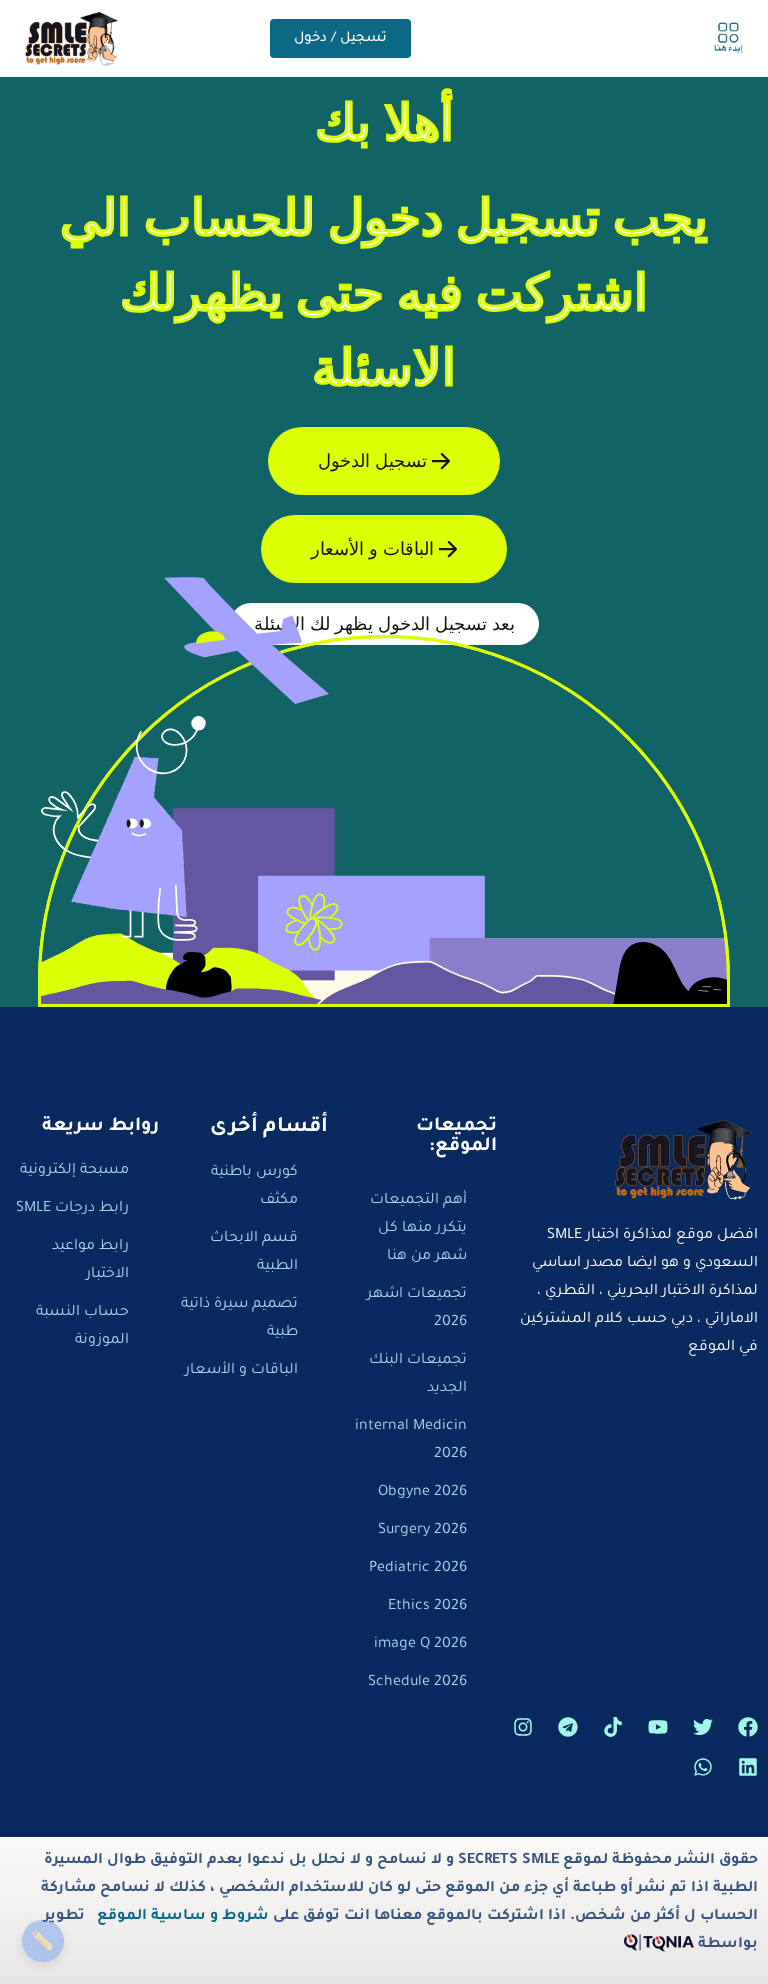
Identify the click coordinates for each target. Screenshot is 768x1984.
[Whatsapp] (703, 1767)
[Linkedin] (748, 1767)
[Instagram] (523, 1727)
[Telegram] (568, 1727)
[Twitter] (703, 1727)
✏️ (42, 1940)
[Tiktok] (613, 1727)
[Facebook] (748, 1727)
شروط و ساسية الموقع (183, 1917)
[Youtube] (658, 1727)
